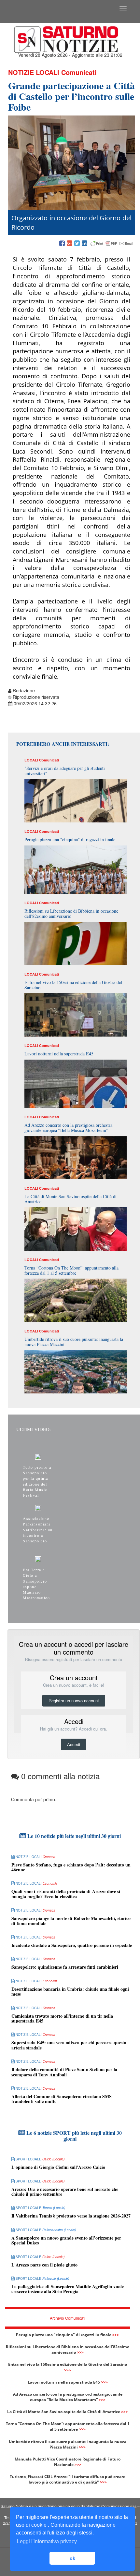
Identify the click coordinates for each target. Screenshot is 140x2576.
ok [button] (72, 2558)
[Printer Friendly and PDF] (112, 244)
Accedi (74, 1744)
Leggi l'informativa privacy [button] (47, 2541)
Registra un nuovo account (74, 1701)
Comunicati (79, 72)
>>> (116, 2335)
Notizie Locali (34, 72)
